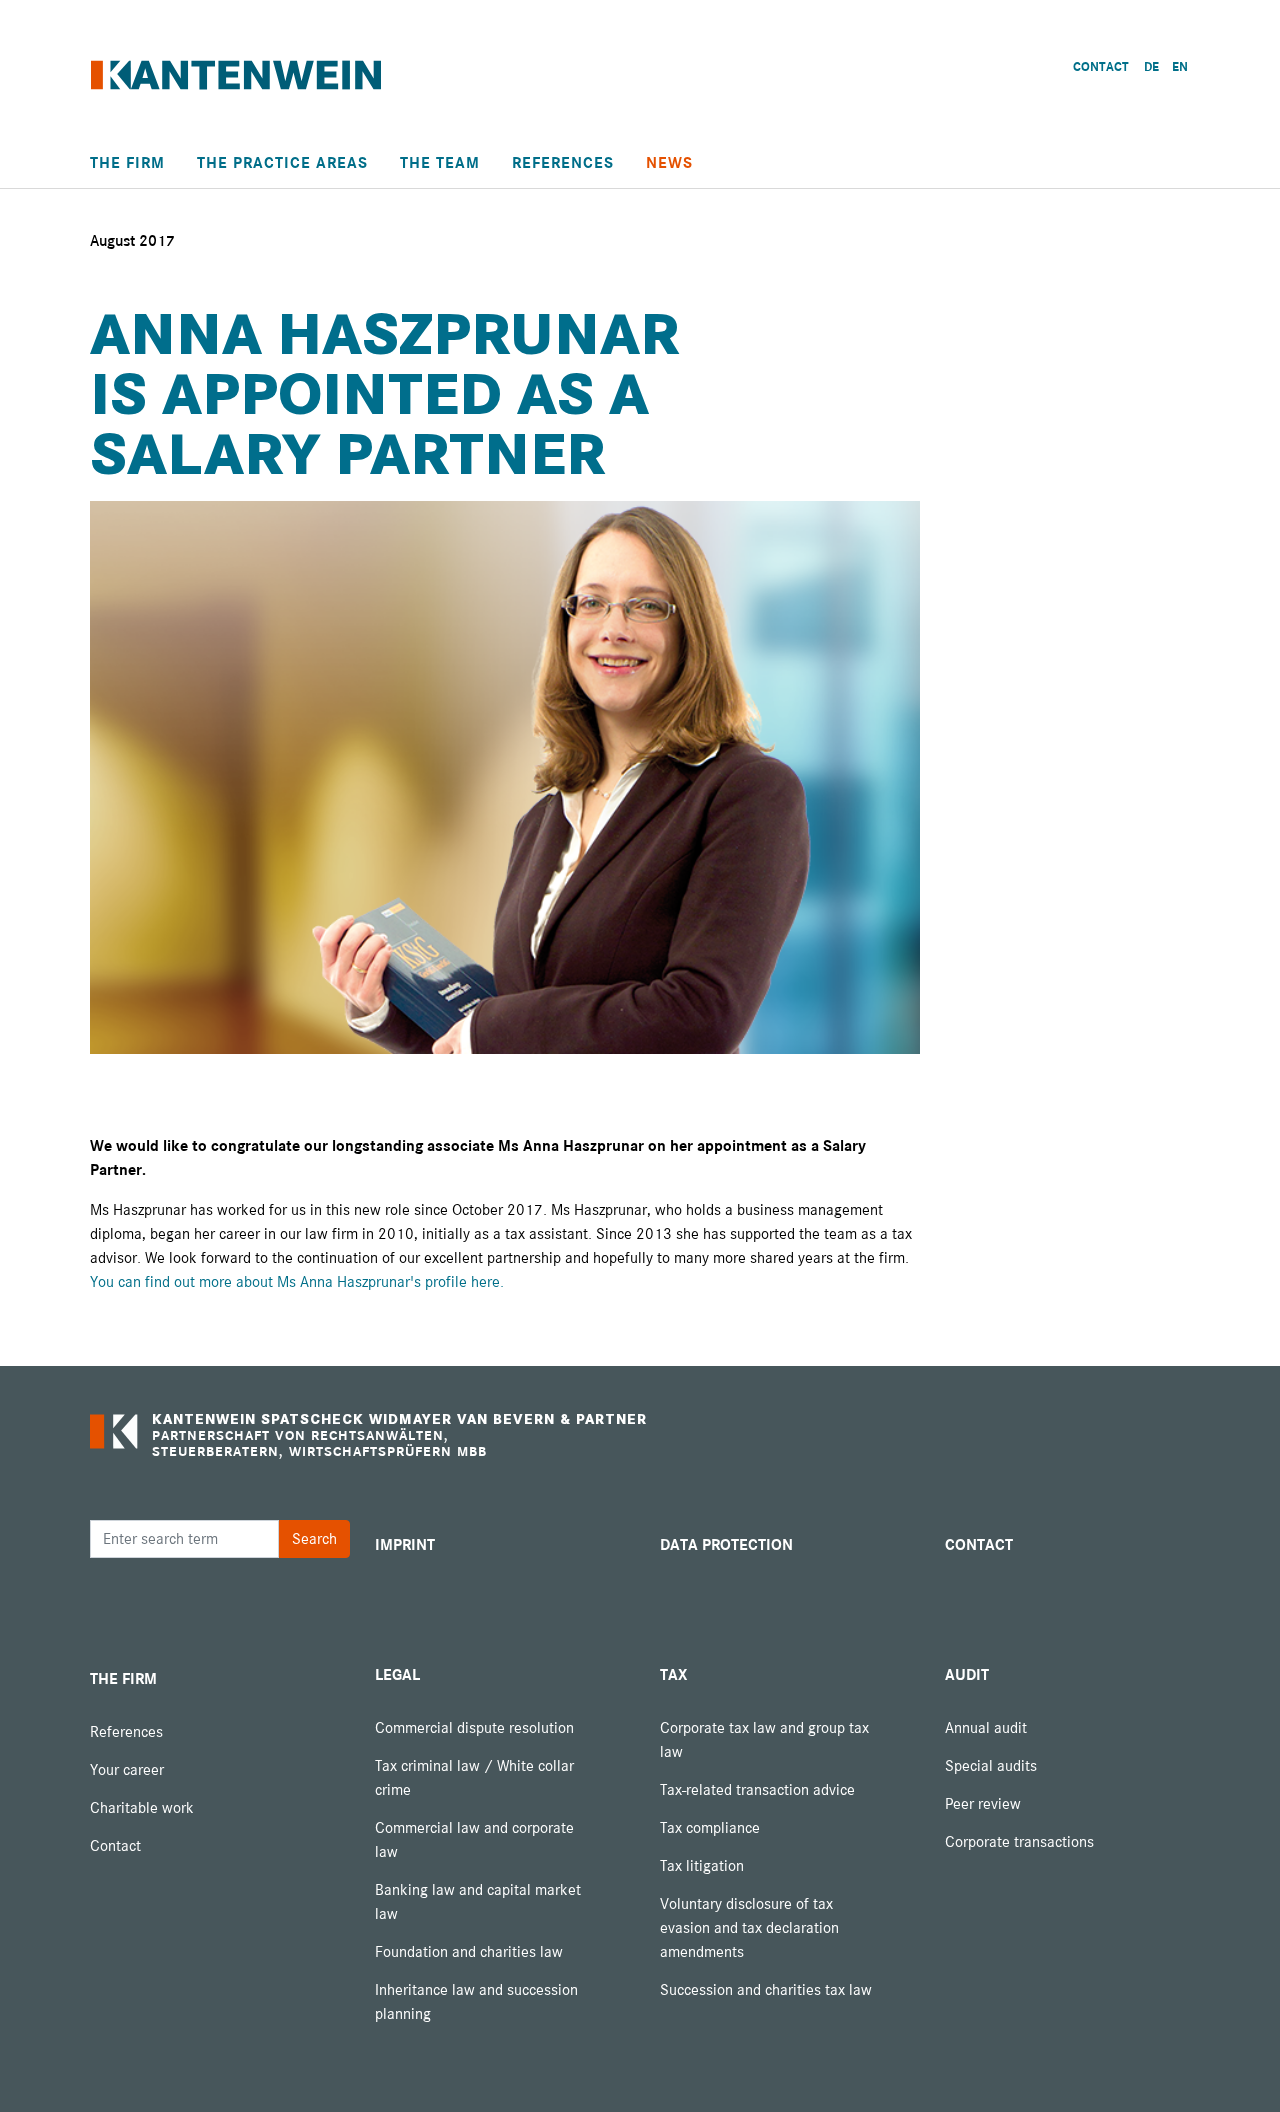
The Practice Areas (282, 163)
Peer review (983, 1804)
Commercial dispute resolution (474, 1728)
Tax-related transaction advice (757, 1790)
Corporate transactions (1019, 1842)
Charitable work (142, 1808)
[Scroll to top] (1236, 2068)
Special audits (991, 1766)
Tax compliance (710, 1828)
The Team (440, 163)
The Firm (127, 163)
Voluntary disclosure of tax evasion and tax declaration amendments (749, 1928)
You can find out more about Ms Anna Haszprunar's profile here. (297, 1282)
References (563, 163)
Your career (127, 1770)
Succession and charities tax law (766, 1990)
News (669, 163)
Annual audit (986, 1728)
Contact (115, 1846)
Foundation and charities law (469, 1952)
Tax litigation (702, 1866)
